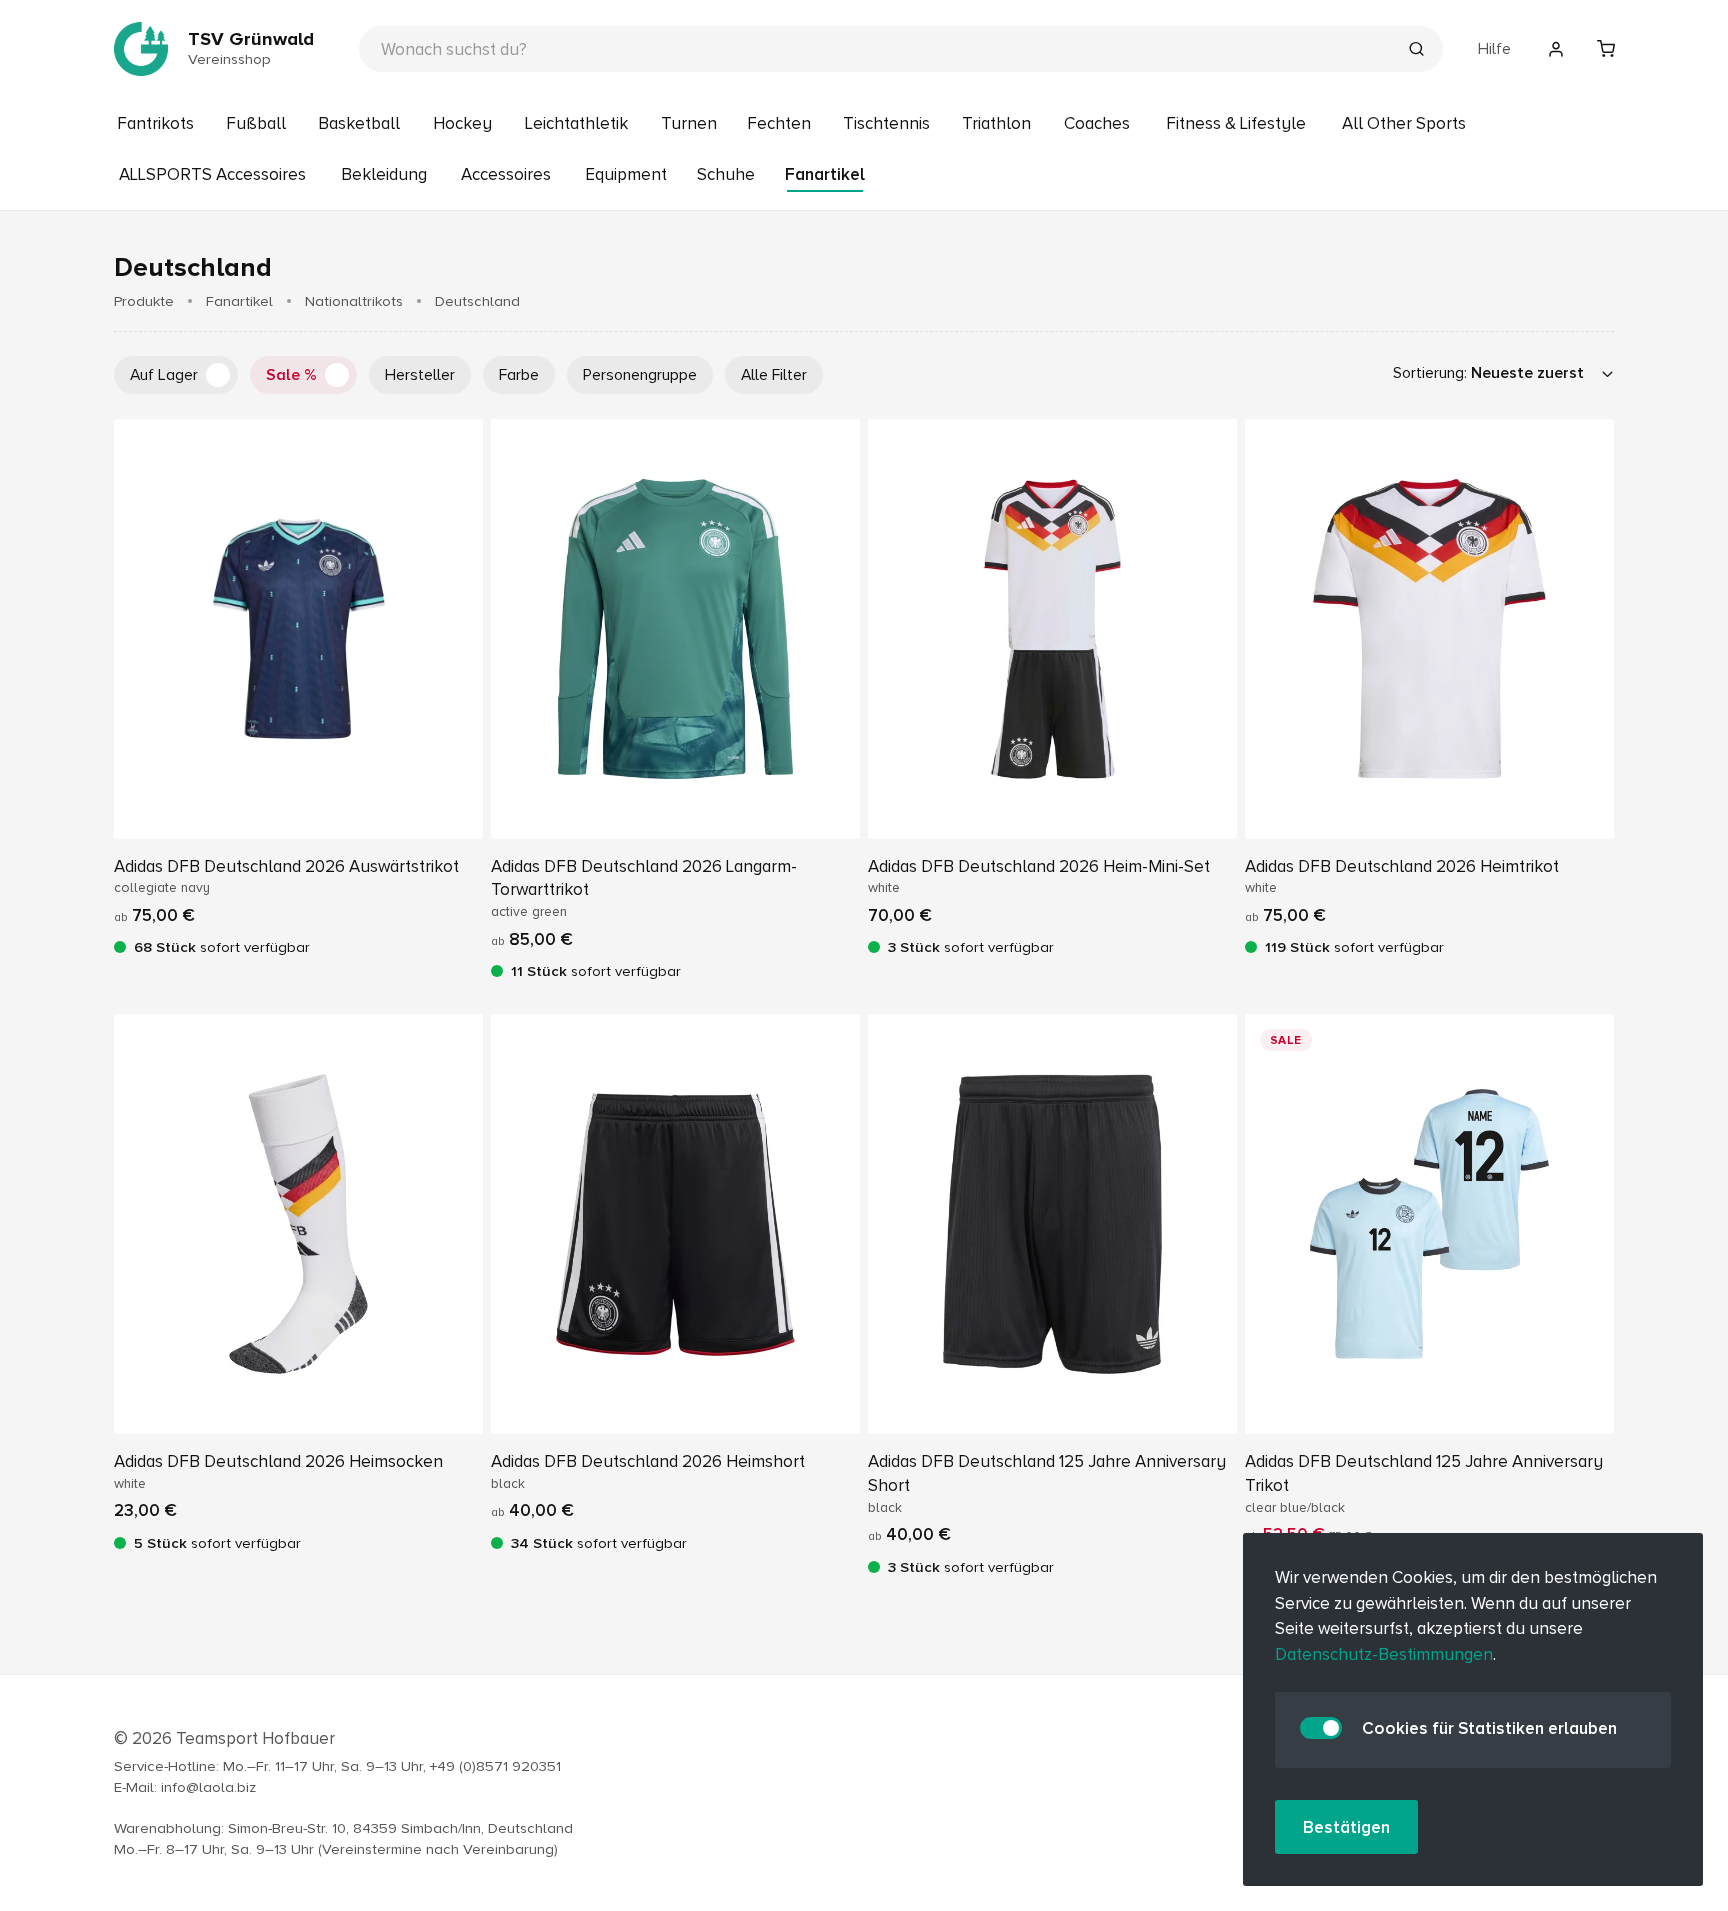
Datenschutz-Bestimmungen (1384, 1654)
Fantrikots (155, 123)
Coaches (1097, 123)
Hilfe (1494, 49)
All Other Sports (1404, 123)
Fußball (256, 123)
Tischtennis (886, 123)
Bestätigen (1346, 1827)
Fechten (779, 123)
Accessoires (506, 174)
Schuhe (726, 174)
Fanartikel (825, 174)
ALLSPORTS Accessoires (212, 174)
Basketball (359, 123)
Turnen (689, 123)
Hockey (462, 123)
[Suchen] (1416, 51)
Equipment (626, 174)
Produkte (144, 301)
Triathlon (996, 123)
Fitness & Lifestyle (1236, 123)
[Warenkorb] (1606, 49)
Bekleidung (384, 174)
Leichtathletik (576, 123)
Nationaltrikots (354, 301)
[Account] (1556, 49)
